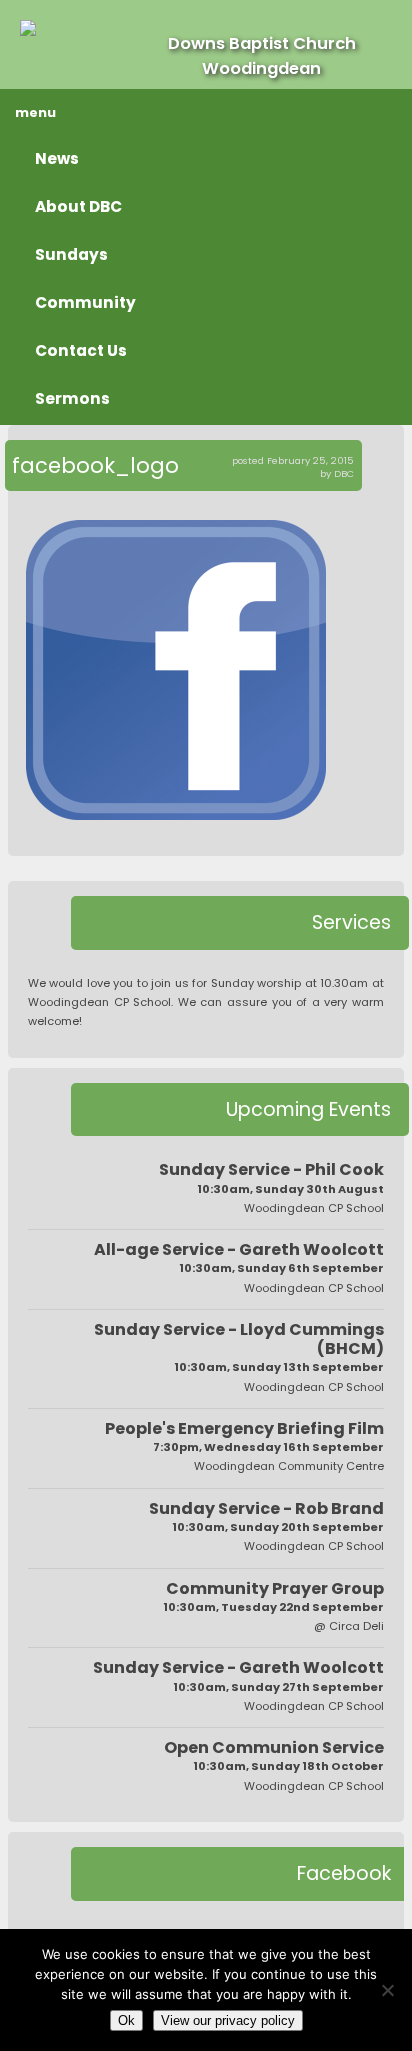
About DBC (78, 206)
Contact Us (81, 350)
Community (85, 302)
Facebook (344, 1873)
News (57, 158)
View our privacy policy (228, 2020)
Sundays (71, 254)
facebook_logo (95, 465)
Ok (126, 2020)
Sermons (72, 398)
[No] (387, 1990)
